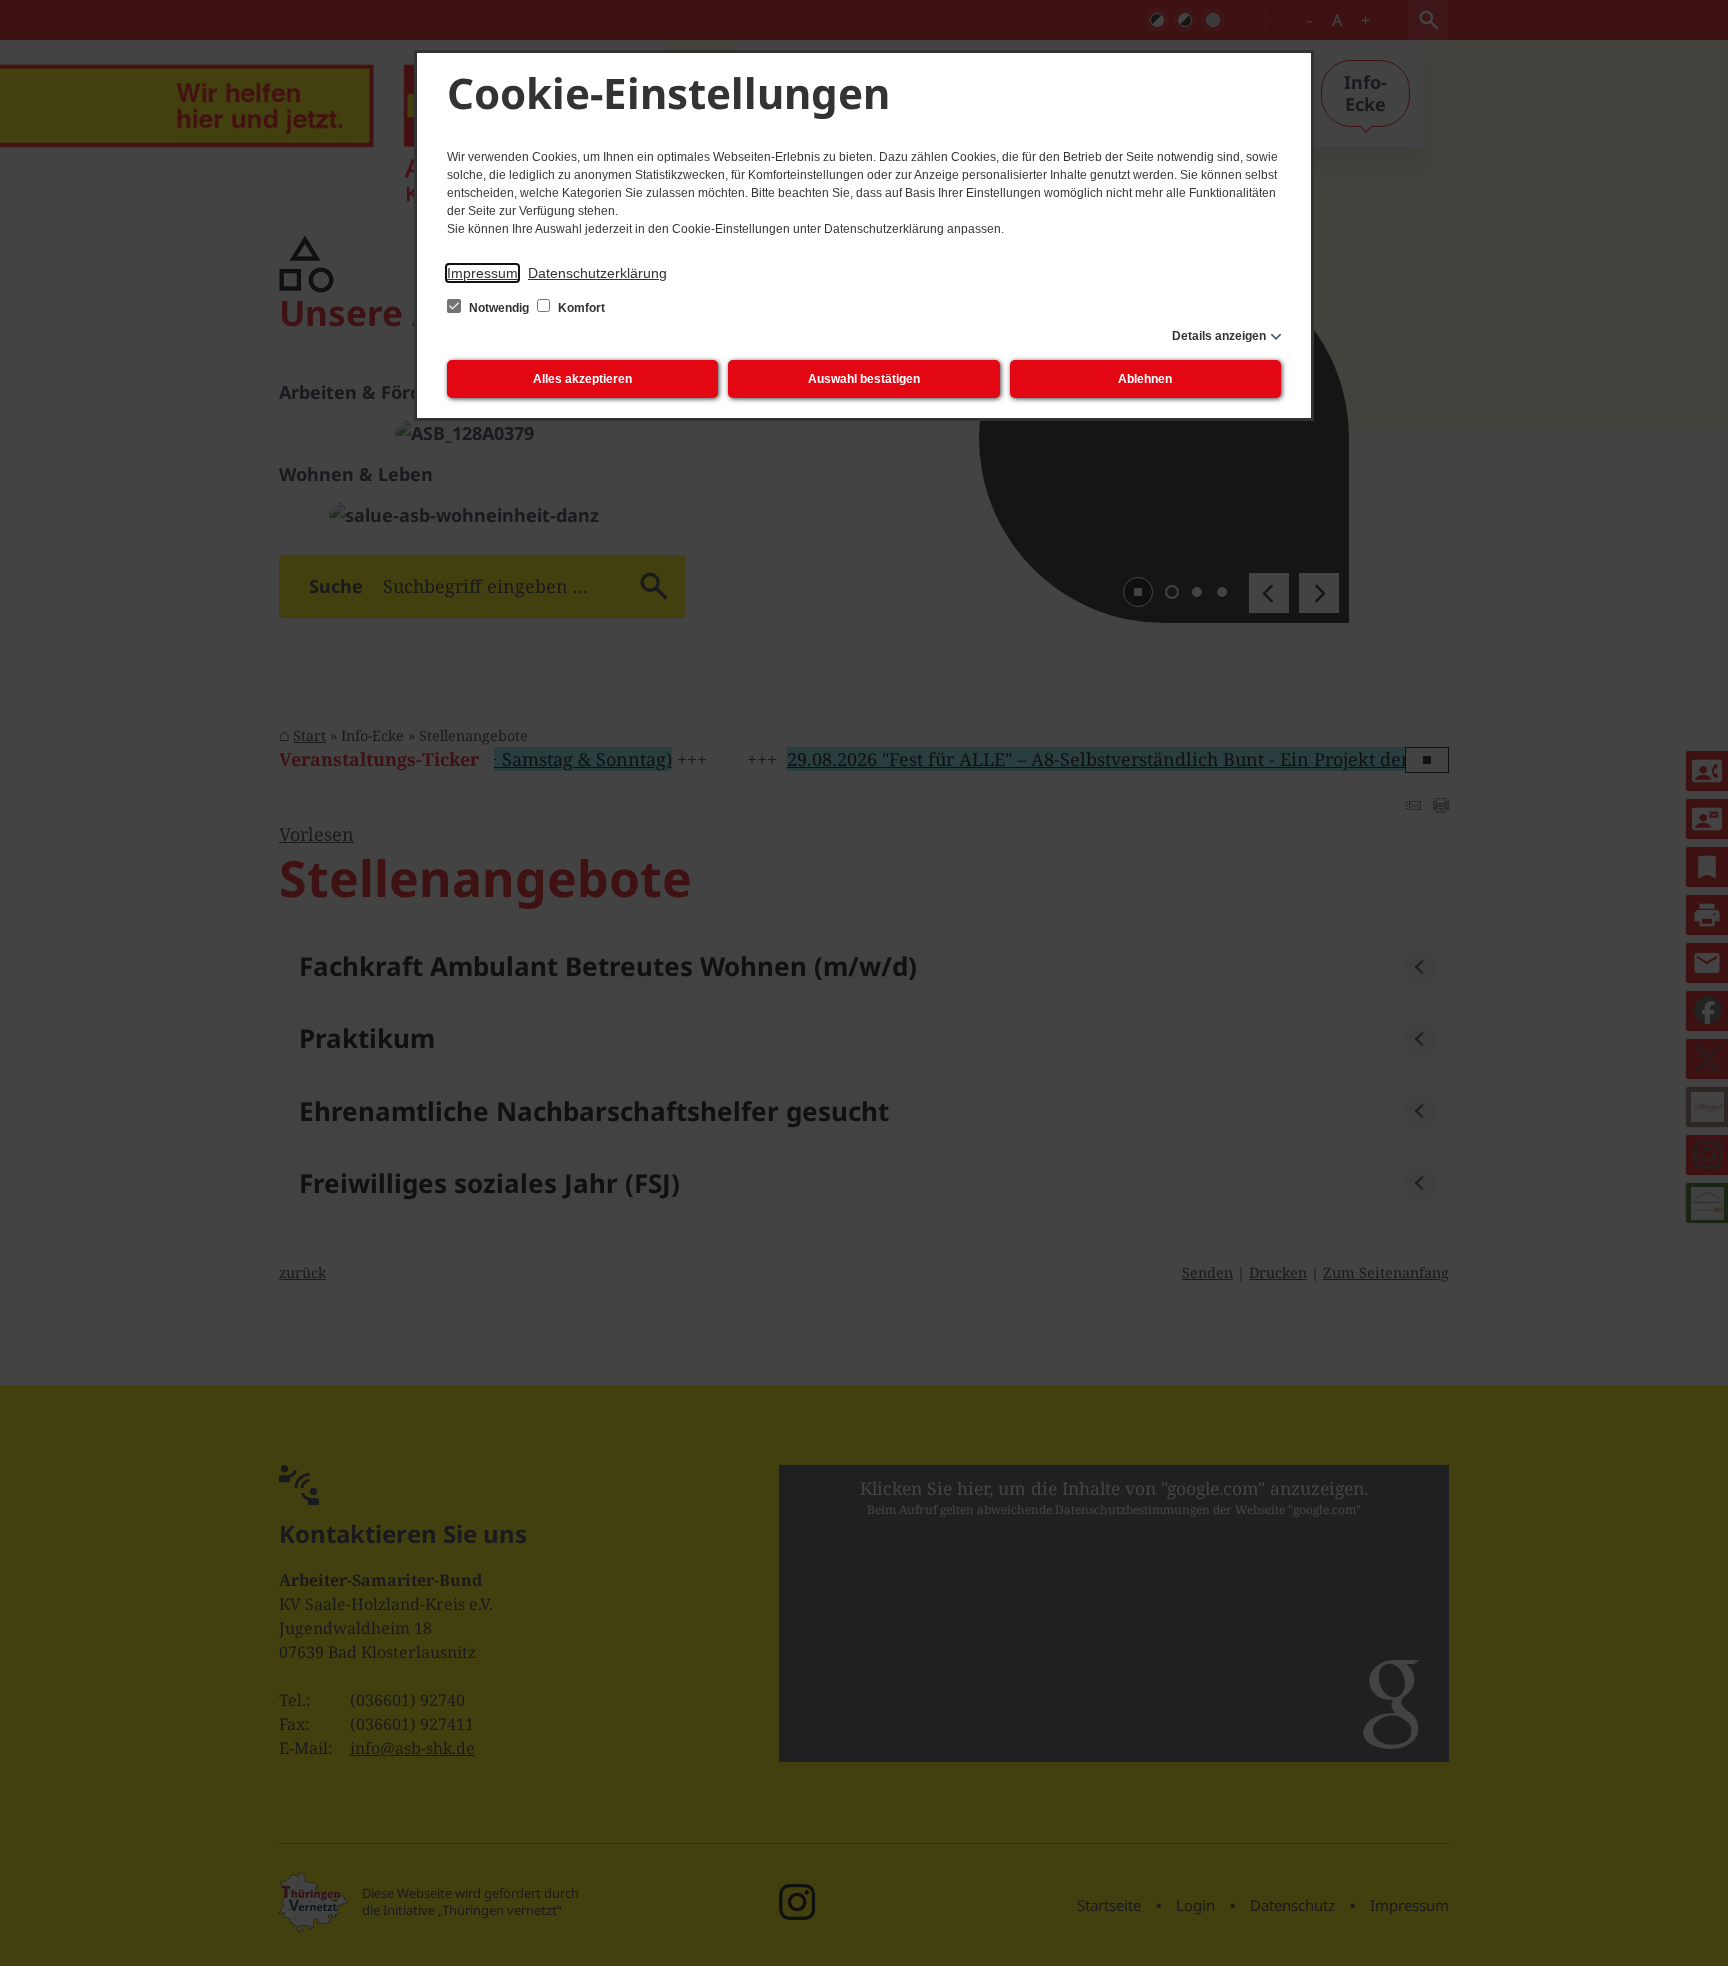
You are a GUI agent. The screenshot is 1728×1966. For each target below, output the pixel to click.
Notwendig (499, 308)
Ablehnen (1145, 379)
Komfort (580, 308)
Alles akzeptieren (582, 379)
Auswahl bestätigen (864, 379)
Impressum (482, 273)
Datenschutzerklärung (597, 273)
